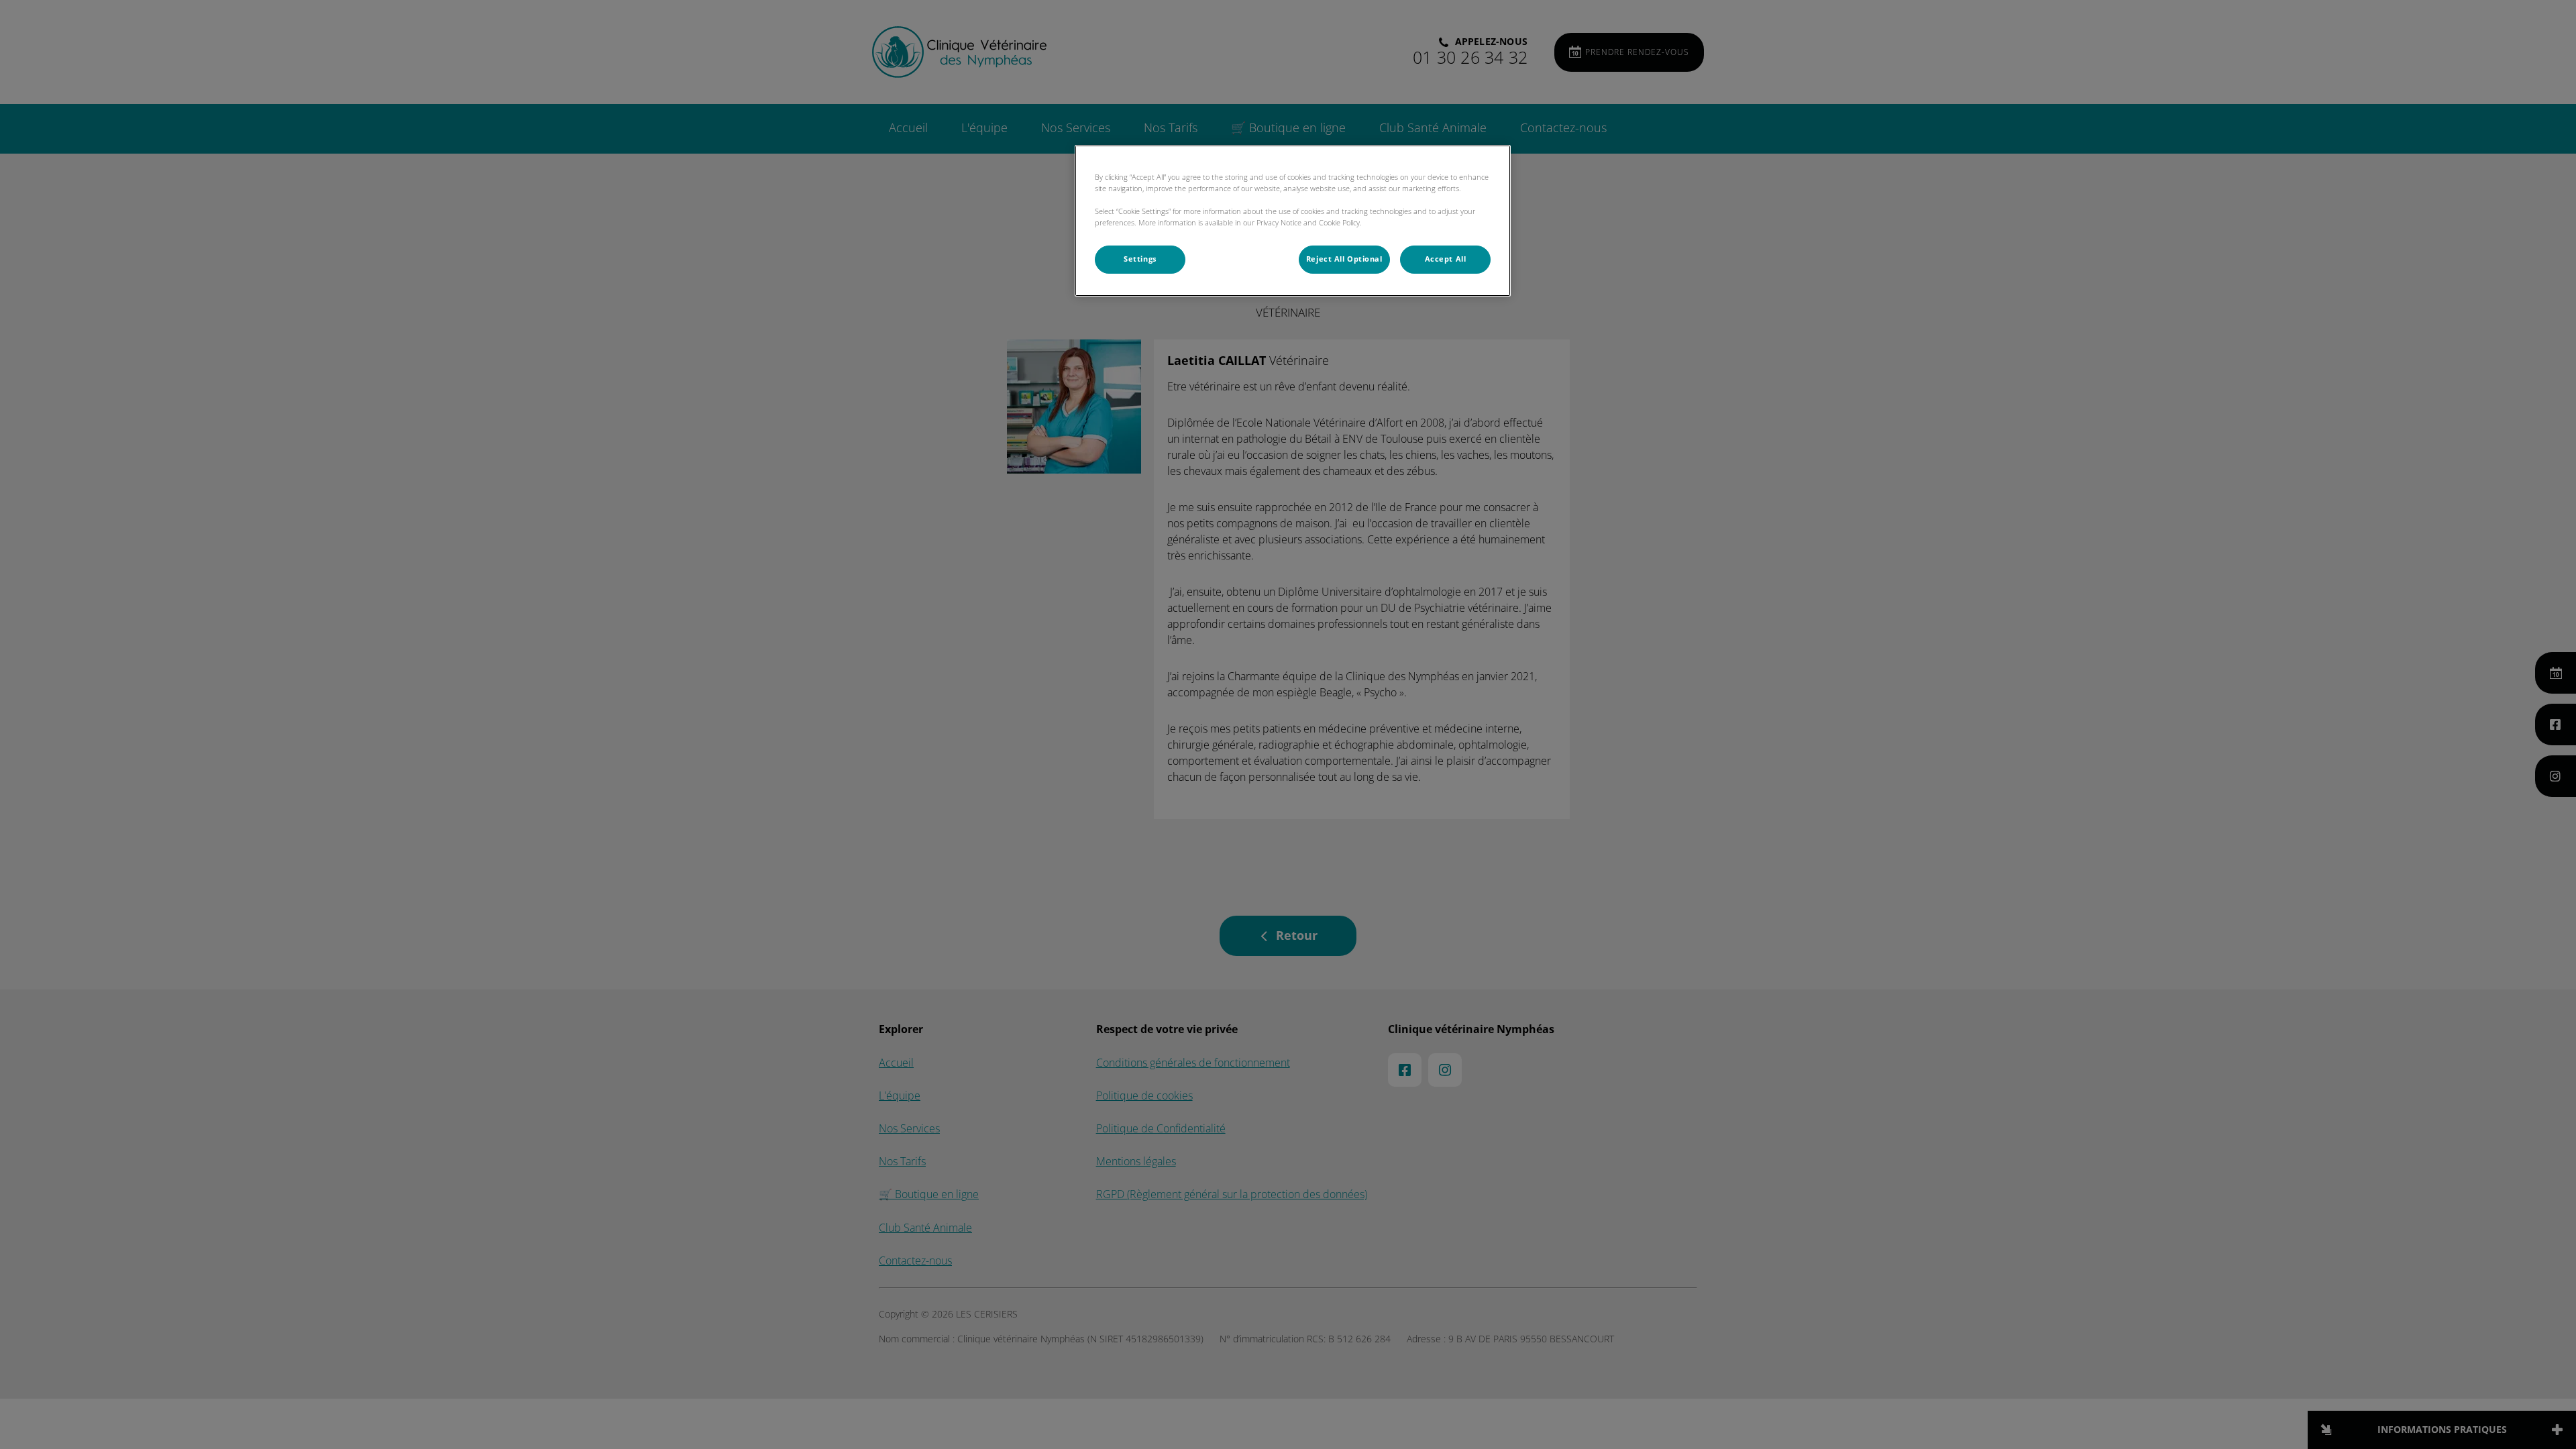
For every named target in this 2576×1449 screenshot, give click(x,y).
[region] (1293, 221)
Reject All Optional (1344, 259)
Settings (1140, 259)
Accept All (1446, 259)
